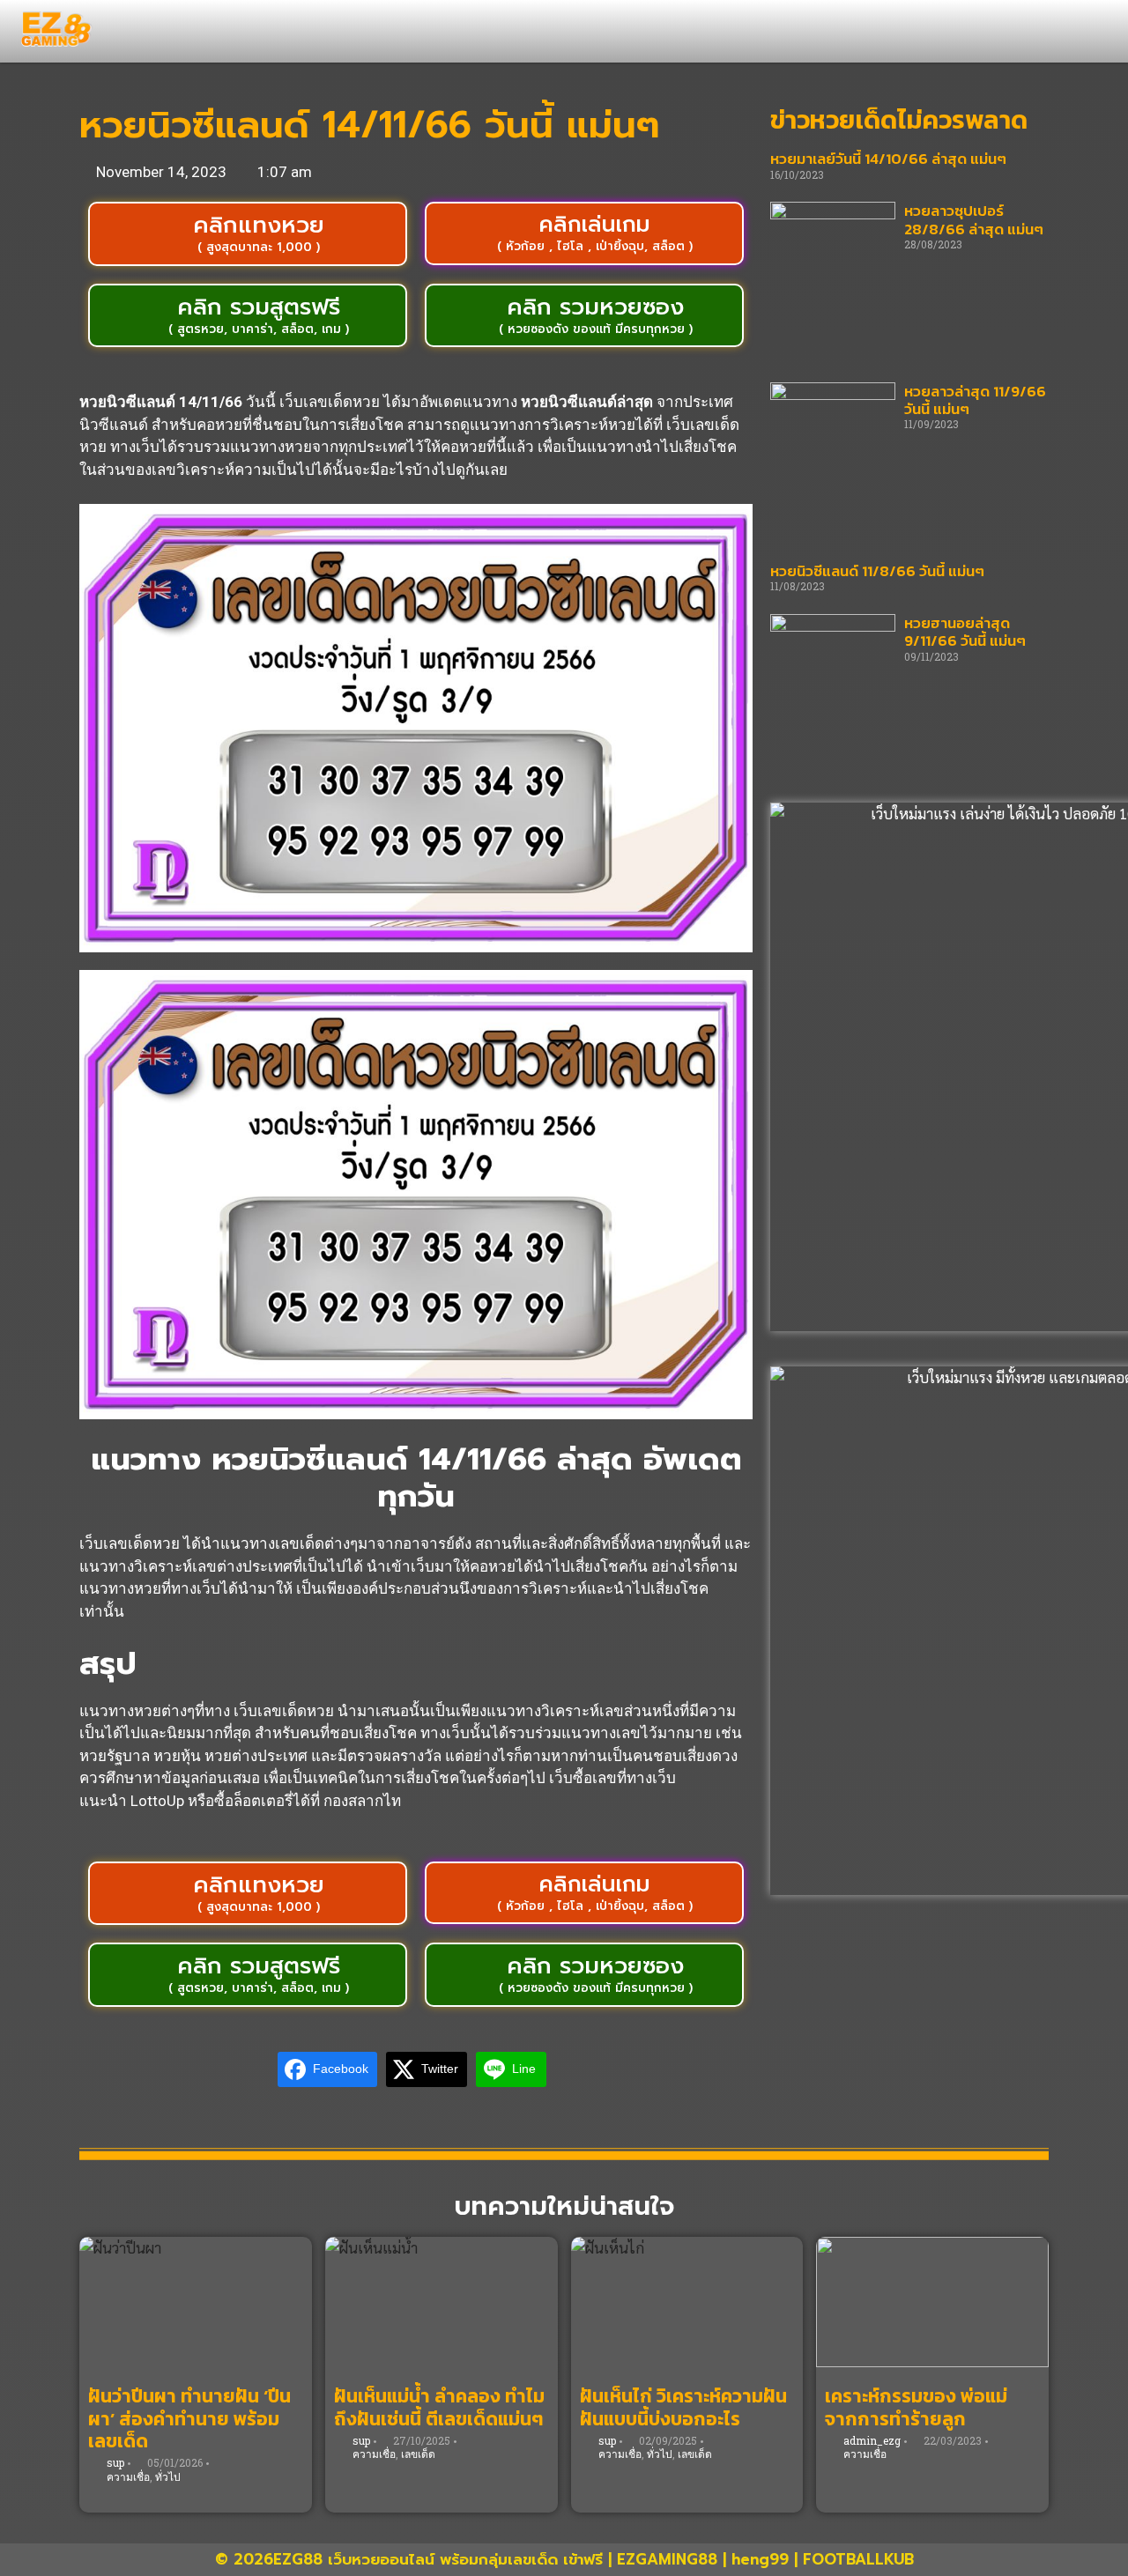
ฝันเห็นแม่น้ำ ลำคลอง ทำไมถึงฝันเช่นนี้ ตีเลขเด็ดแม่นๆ (439, 2407)
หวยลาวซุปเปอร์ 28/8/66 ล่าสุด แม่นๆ (974, 219)
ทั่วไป (168, 2476)
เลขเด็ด (418, 2454)
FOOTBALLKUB (858, 2559)
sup (115, 2462)
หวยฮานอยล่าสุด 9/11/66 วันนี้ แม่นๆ (965, 632)
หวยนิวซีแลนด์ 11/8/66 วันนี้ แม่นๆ (877, 571)
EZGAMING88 (667, 2559)
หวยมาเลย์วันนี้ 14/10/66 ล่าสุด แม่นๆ (888, 159)
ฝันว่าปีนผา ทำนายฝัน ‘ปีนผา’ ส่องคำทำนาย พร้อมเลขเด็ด (189, 2418)
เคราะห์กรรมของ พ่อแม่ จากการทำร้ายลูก (916, 2407)
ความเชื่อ (128, 2476)
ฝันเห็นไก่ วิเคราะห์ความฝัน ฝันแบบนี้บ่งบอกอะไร (683, 2407)
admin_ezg (872, 2440)
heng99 (760, 2559)
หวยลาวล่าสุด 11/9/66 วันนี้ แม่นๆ (975, 400)
